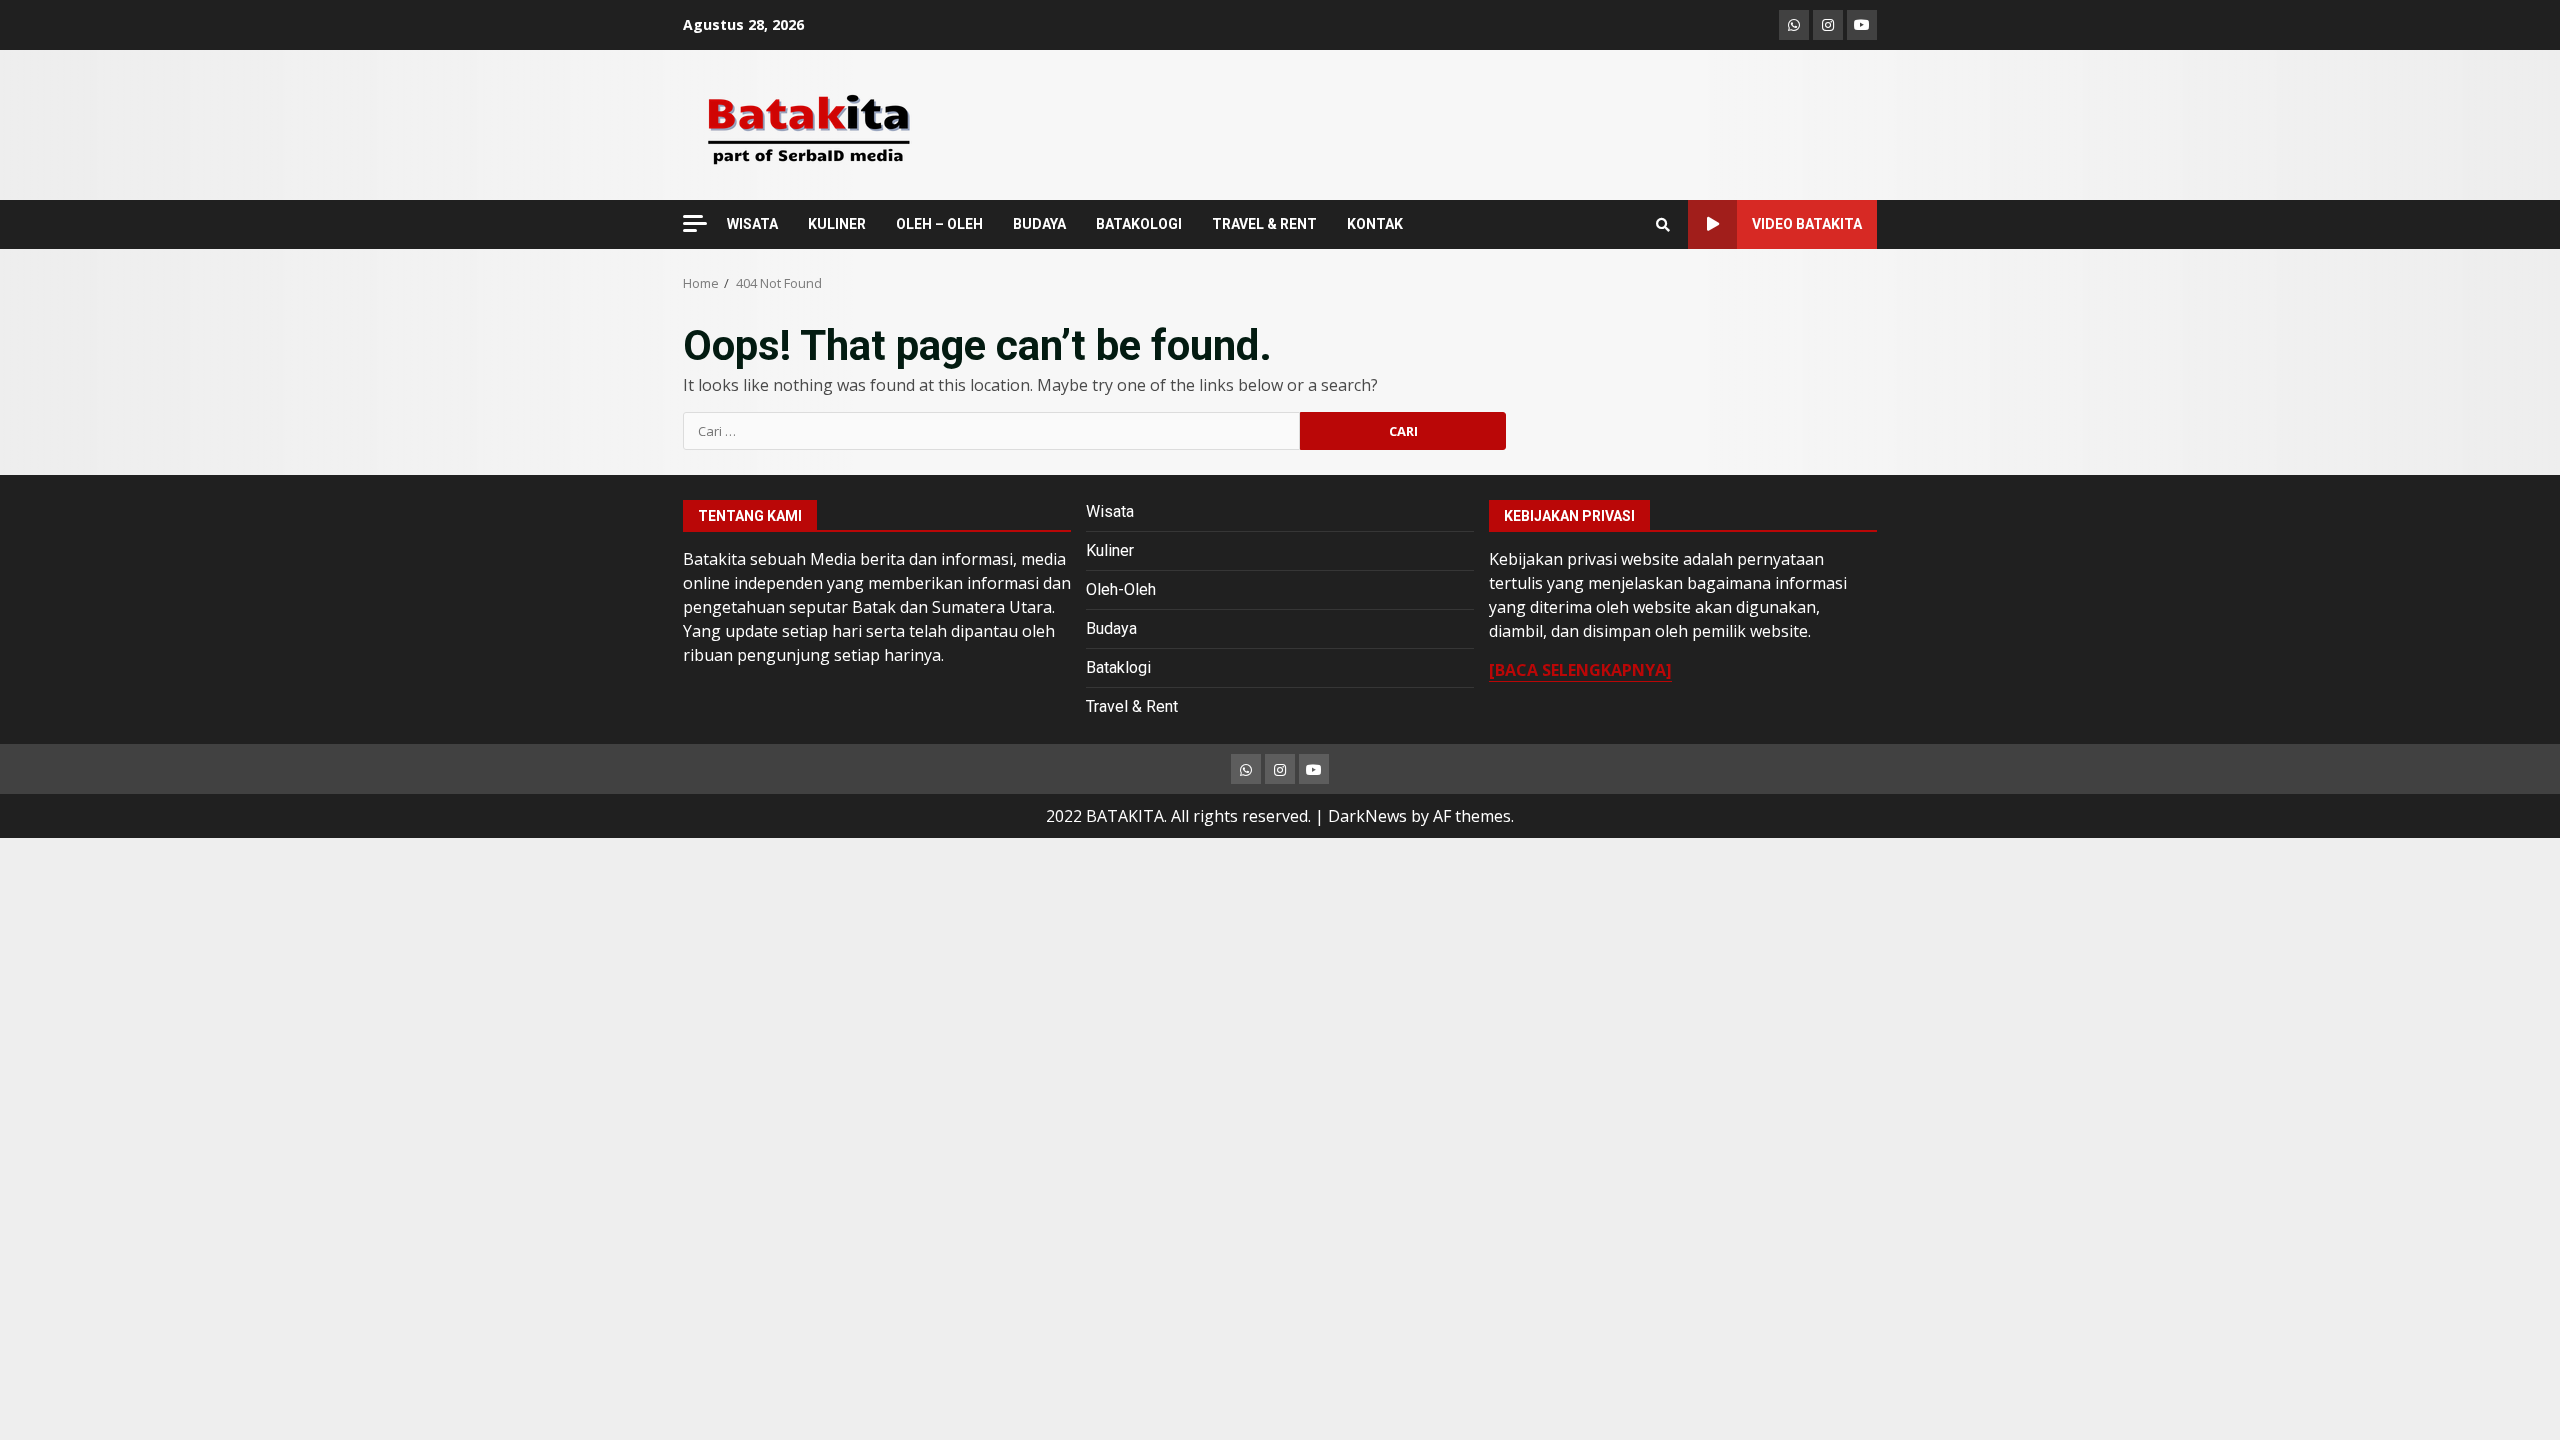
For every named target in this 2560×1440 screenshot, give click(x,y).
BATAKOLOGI (1139, 224)
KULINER (837, 224)
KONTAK (1375, 224)
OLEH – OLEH (939, 224)
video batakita (1807, 224)
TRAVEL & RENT (1264, 224)
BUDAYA (1039, 224)
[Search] (1663, 225)
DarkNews (1367, 816)
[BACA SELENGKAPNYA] (1580, 670)
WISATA (752, 224)
